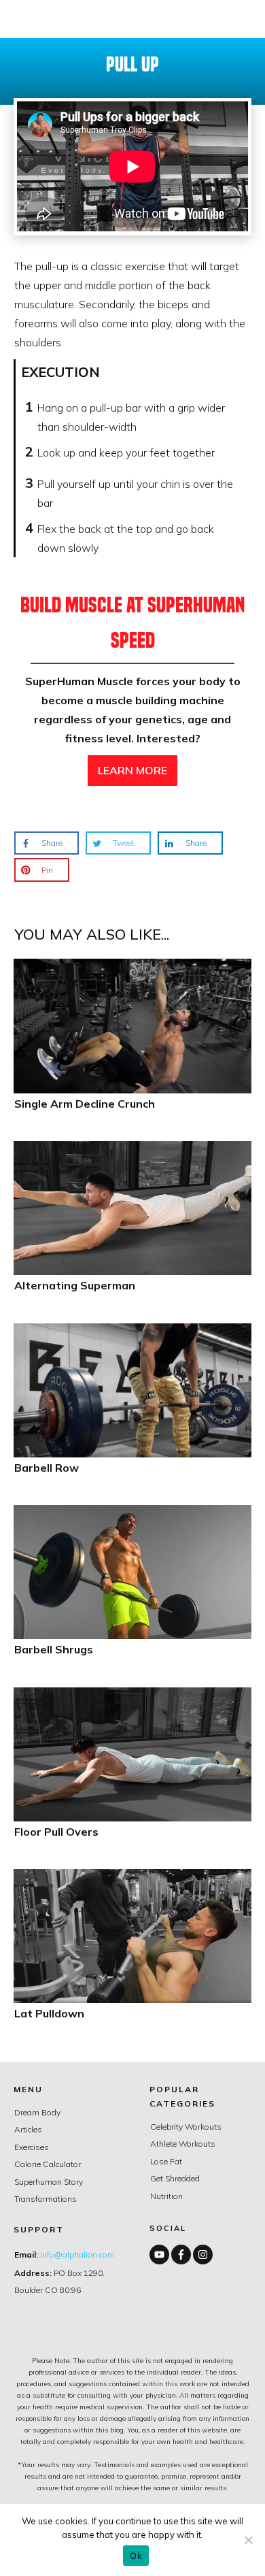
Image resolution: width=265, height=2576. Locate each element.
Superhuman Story (49, 2182)
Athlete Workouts (183, 2144)
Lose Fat (166, 2161)
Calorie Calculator (48, 2164)
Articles (28, 2129)
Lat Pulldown (132, 1955)
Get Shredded (175, 2178)
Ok (136, 2556)
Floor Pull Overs (132, 1773)
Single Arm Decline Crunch (132, 1045)
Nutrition (166, 2196)
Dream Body (37, 2112)
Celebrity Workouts (186, 2127)
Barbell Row (132, 1409)
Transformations (46, 2199)
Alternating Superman (132, 1227)
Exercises (32, 2147)
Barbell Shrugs (132, 1591)
